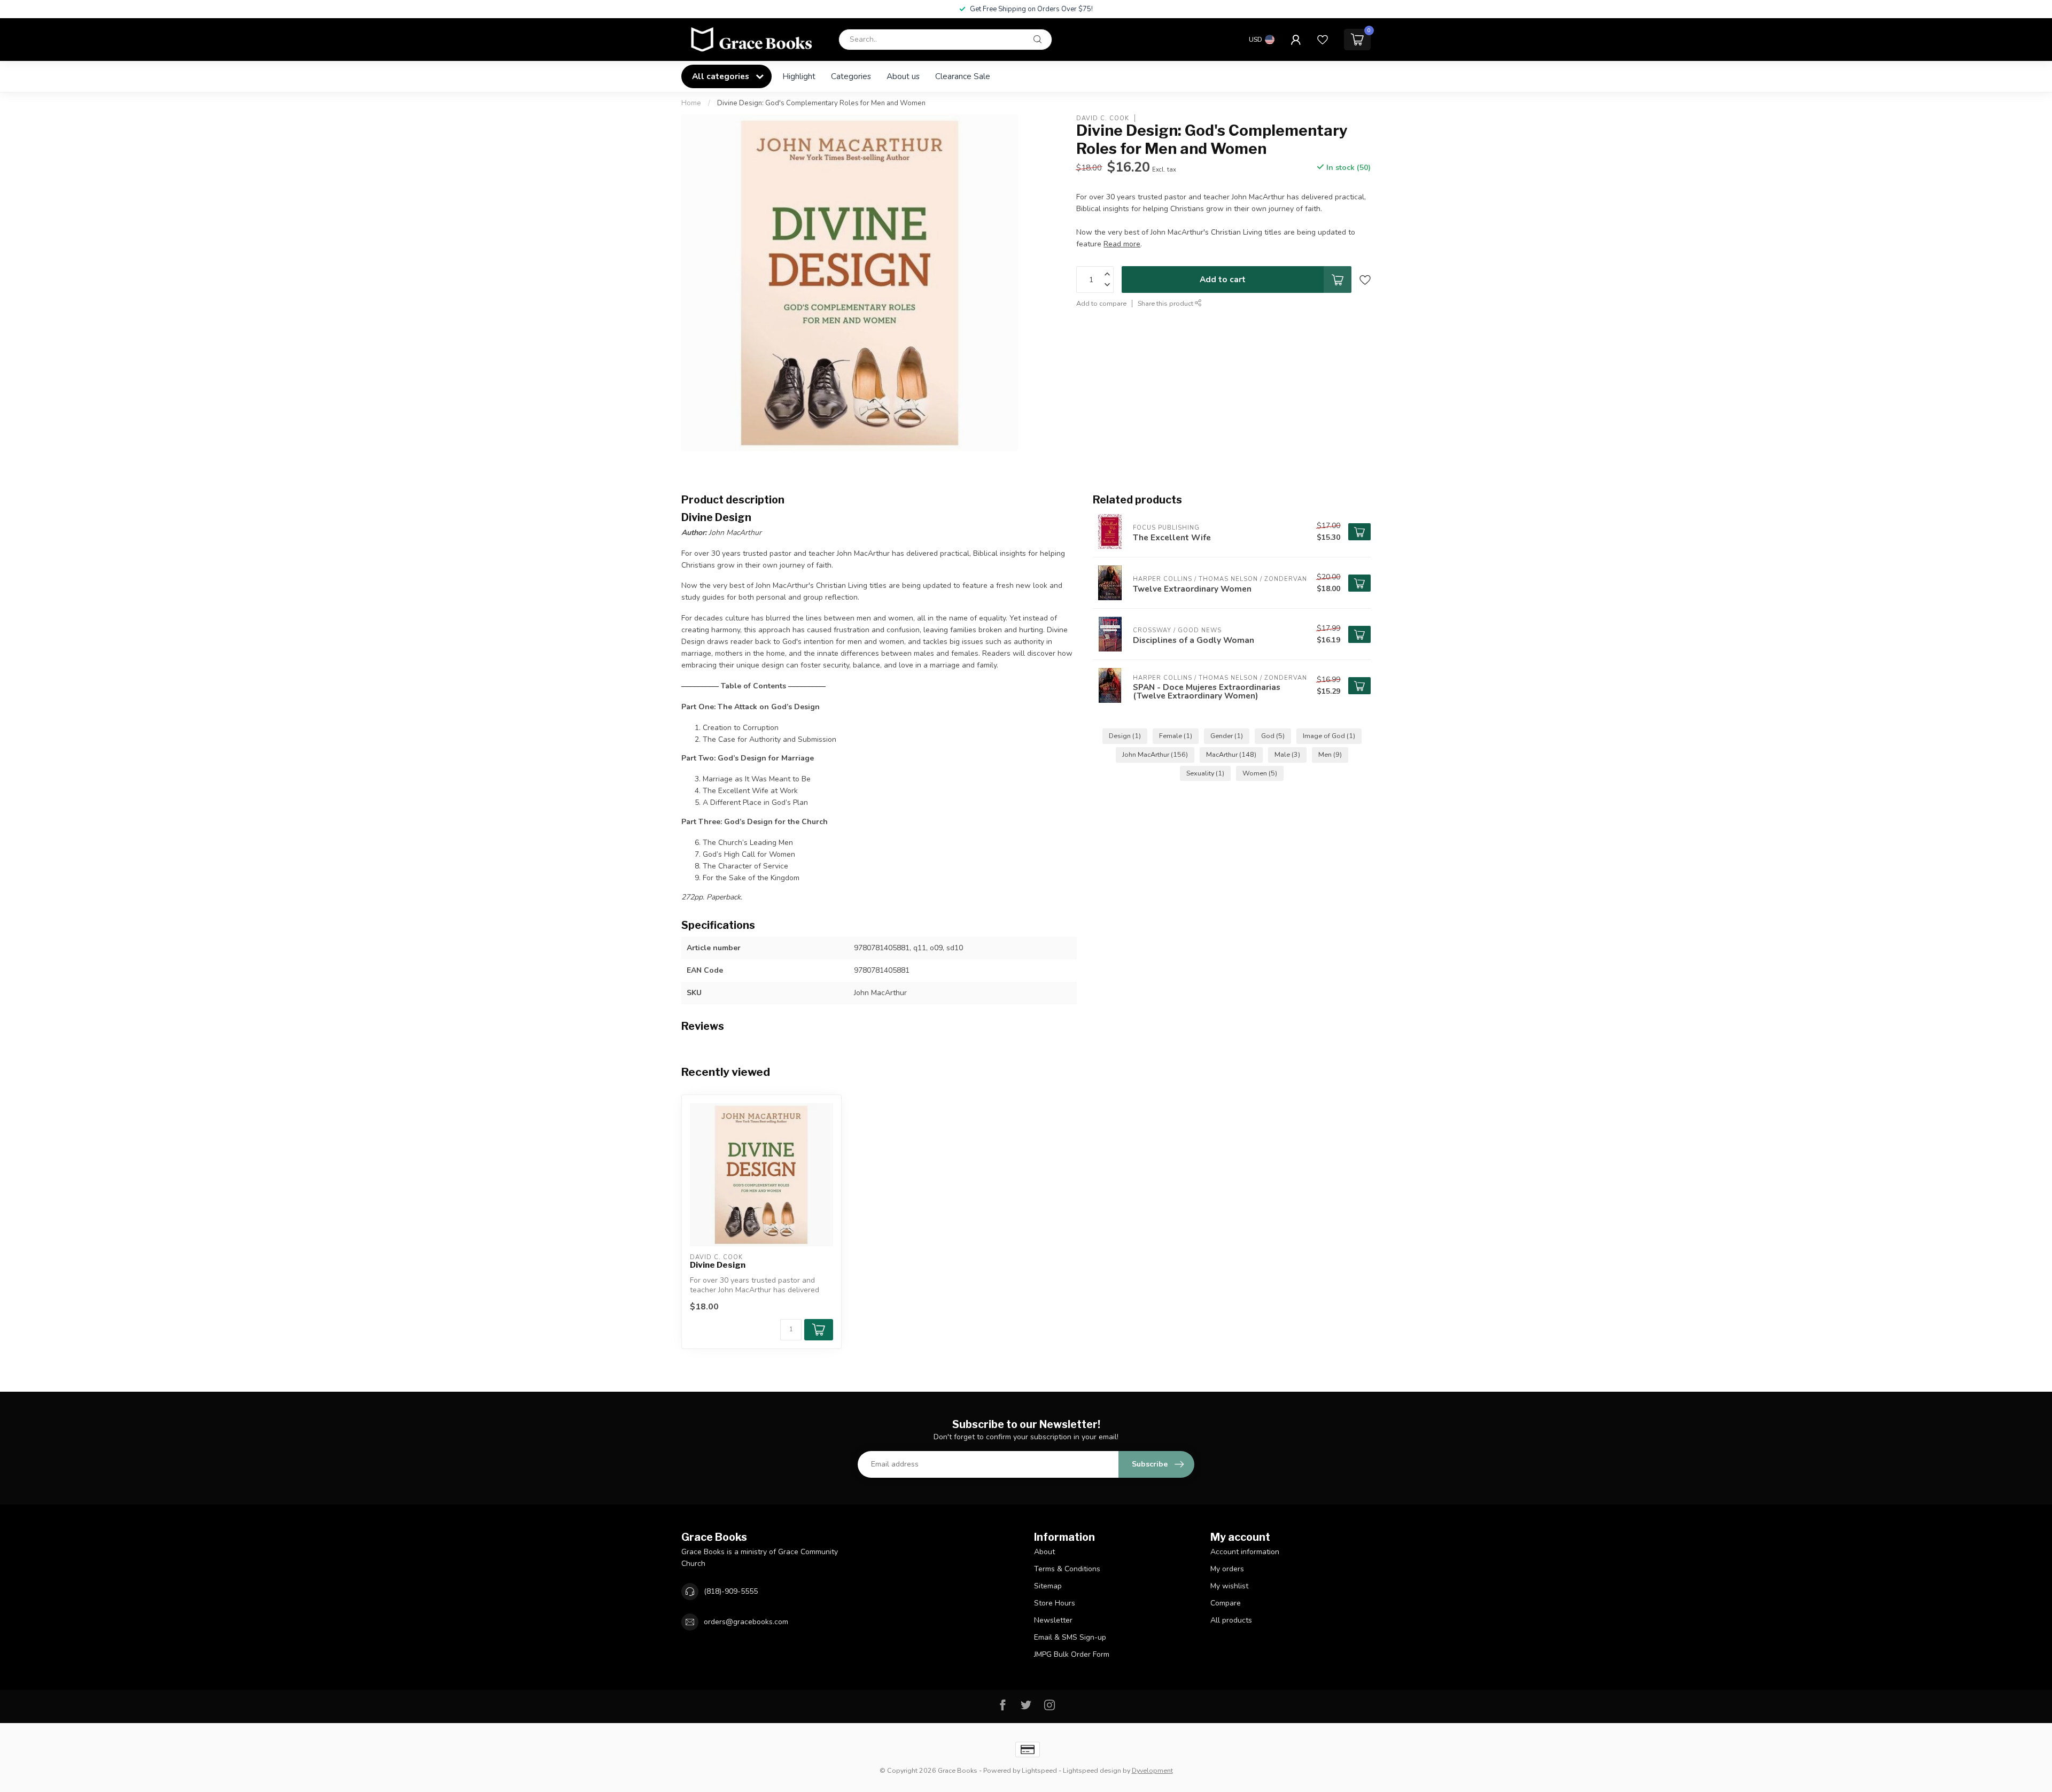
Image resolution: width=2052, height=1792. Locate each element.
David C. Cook (1103, 118)
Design (1125, 736)
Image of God (1329, 736)
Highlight (799, 76)
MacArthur (1231, 754)
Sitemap (1048, 1586)
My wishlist (1229, 1586)
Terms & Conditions (1067, 1569)
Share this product (1166, 303)
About (1044, 1552)
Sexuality (1205, 773)
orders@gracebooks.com (746, 1622)
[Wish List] (1323, 40)
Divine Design (718, 1265)
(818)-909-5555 (731, 1591)
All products (1231, 1620)
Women (1260, 773)
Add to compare (1101, 303)
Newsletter (1053, 1620)
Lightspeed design (1092, 1770)
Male (1287, 754)
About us (903, 76)
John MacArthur (1155, 754)
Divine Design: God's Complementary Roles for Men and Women (821, 103)
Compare (1226, 1603)
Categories (851, 76)
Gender (1227, 736)
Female (1176, 736)
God (1273, 736)
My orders (1227, 1569)
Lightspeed (1039, 1770)
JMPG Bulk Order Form (1072, 1654)
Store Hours (1055, 1603)
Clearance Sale (963, 76)
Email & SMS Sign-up (1070, 1637)
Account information (1245, 1552)
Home (691, 103)
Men (1330, 754)
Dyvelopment (1152, 1770)
